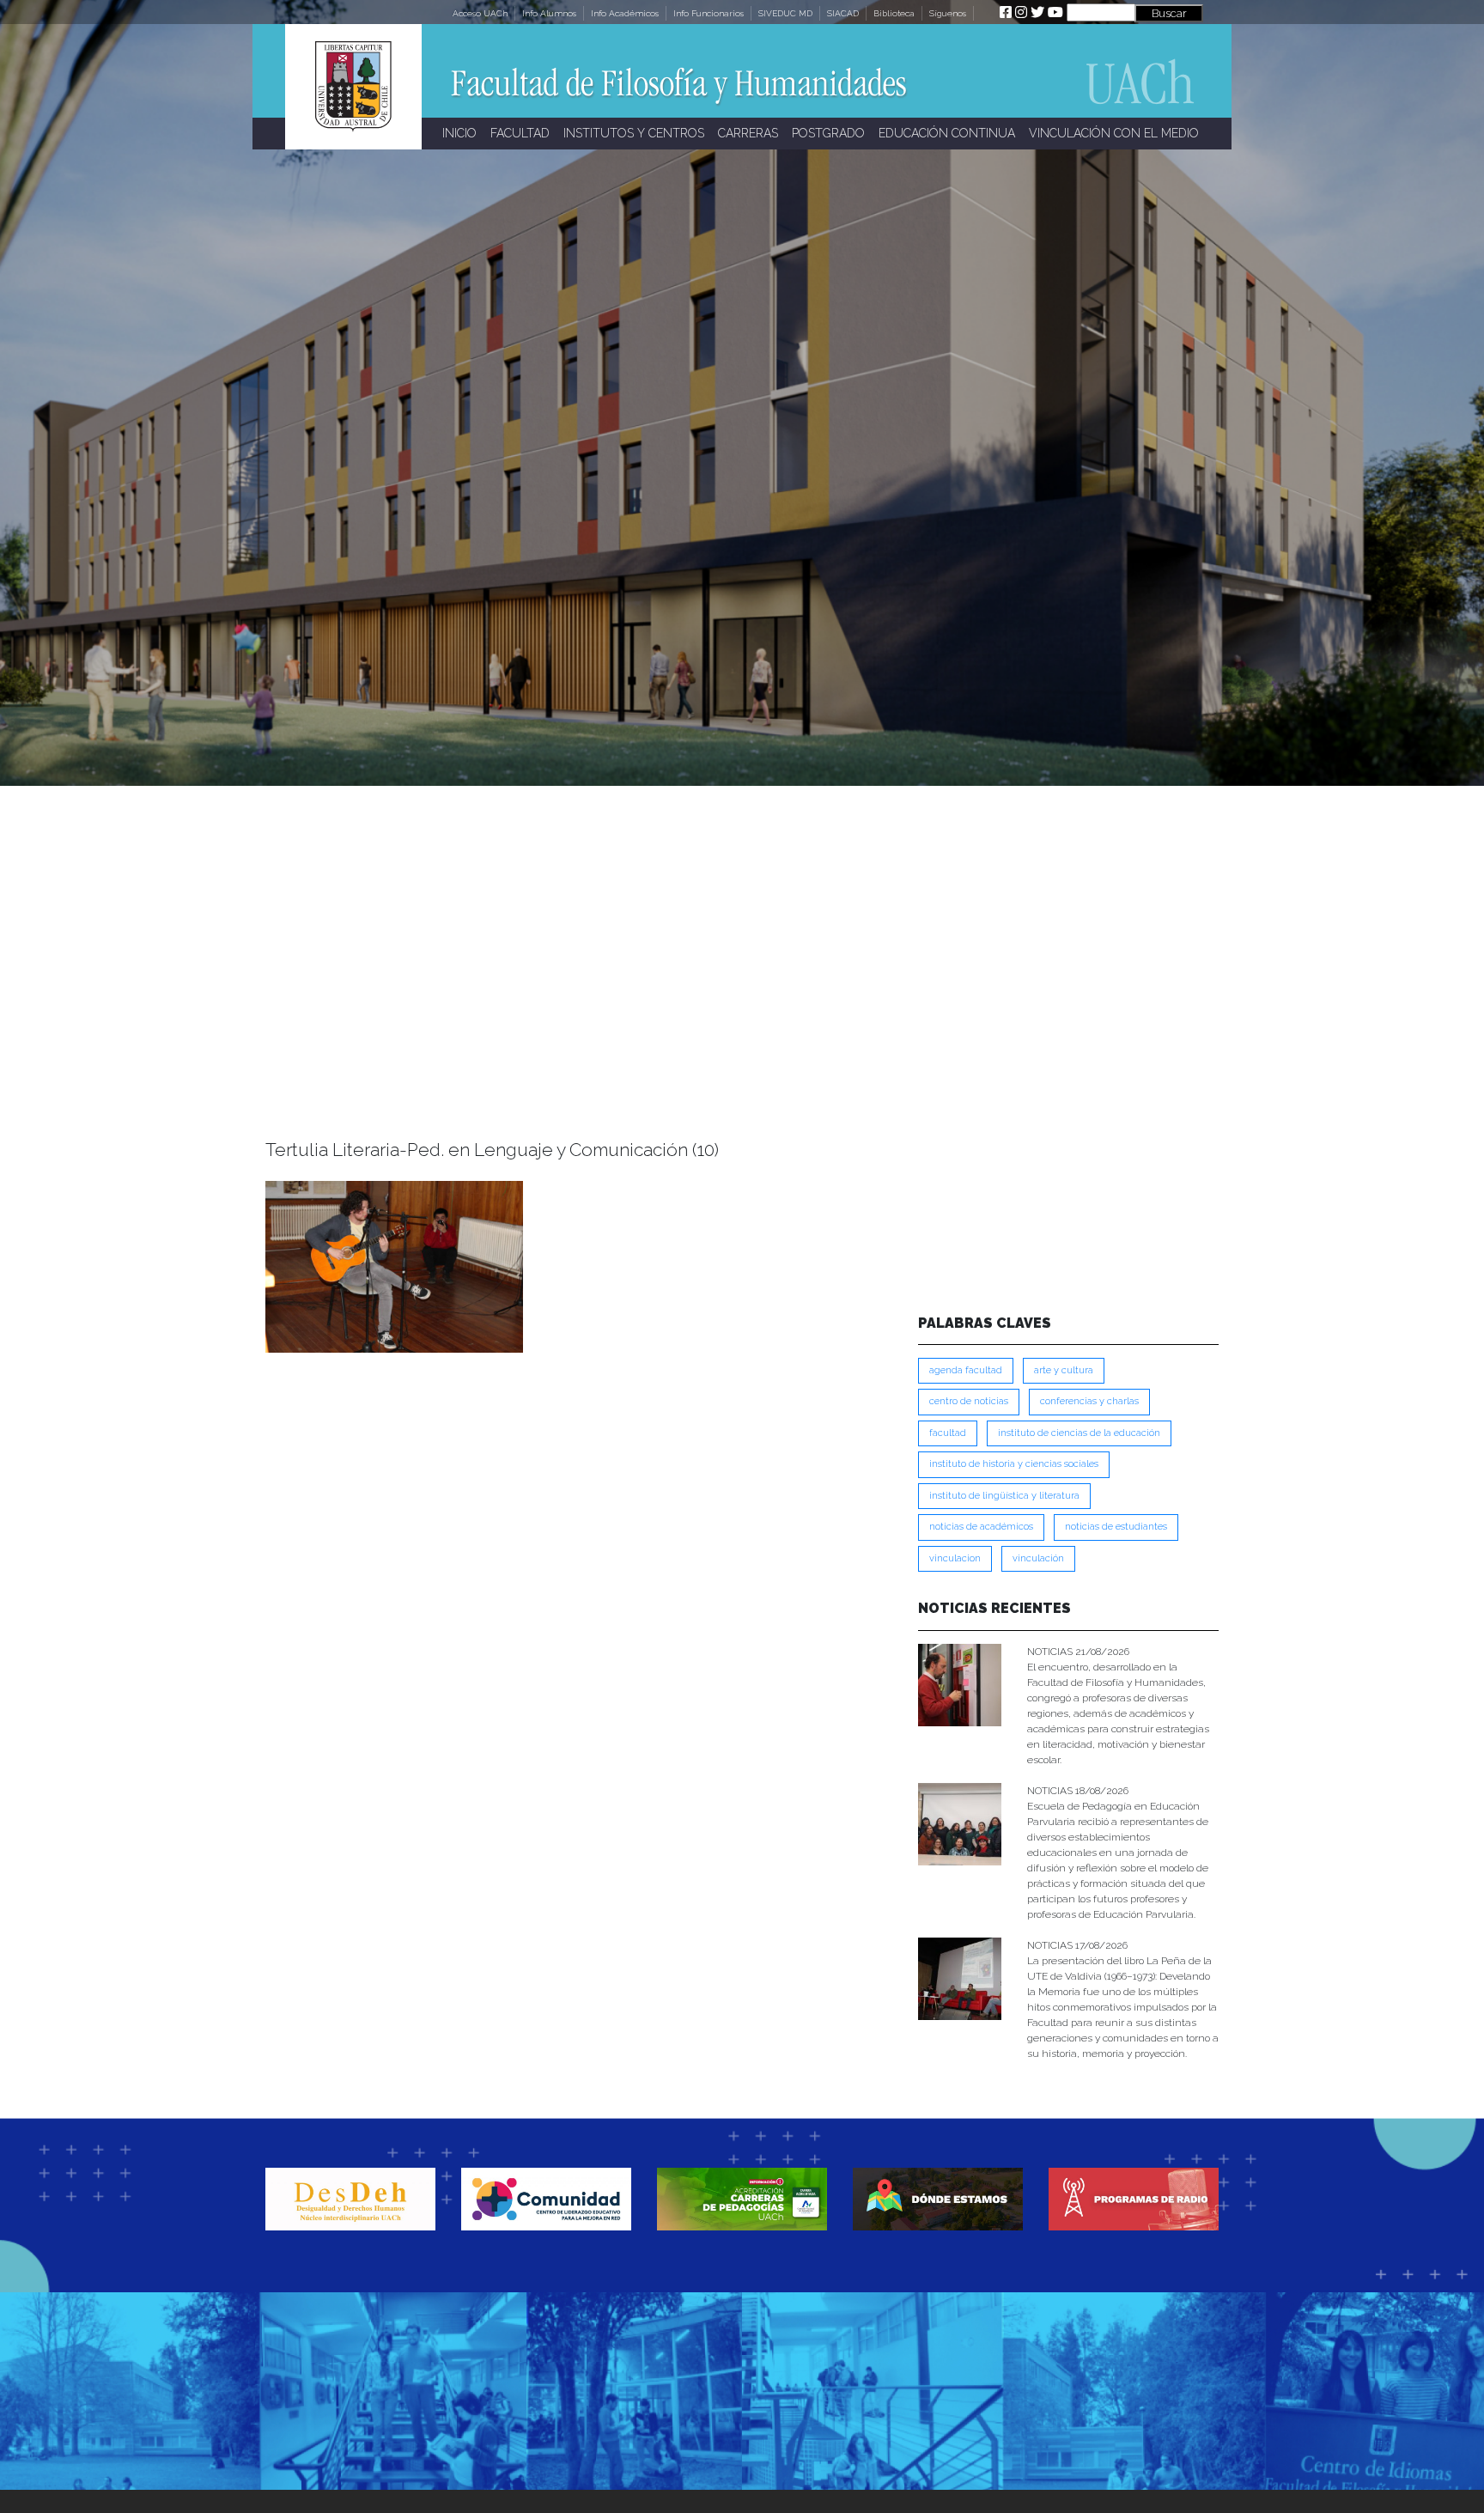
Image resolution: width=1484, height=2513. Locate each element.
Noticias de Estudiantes (1116, 1527)
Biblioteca (894, 13)
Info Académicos (625, 13)
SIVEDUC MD (785, 13)
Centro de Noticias (969, 1401)
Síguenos (948, 13)
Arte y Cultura (1064, 1370)
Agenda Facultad (966, 1370)
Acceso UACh (480, 13)
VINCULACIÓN (1038, 1558)
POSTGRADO (828, 133)
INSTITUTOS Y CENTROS (634, 133)
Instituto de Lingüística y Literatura (1004, 1496)
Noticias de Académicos (981, 1527)
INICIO (459, 133)
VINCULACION (955, 1558)
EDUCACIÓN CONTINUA (947, 133)
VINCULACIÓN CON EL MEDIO (1114, 133)
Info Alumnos (549, 13)
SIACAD (843, 13)
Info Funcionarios (709, 13)
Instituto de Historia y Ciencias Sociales (1014, 1464)
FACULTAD (520, 133)
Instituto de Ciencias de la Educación (1079, 1433)
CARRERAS (748, 133)
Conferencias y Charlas (1089, 1401)
